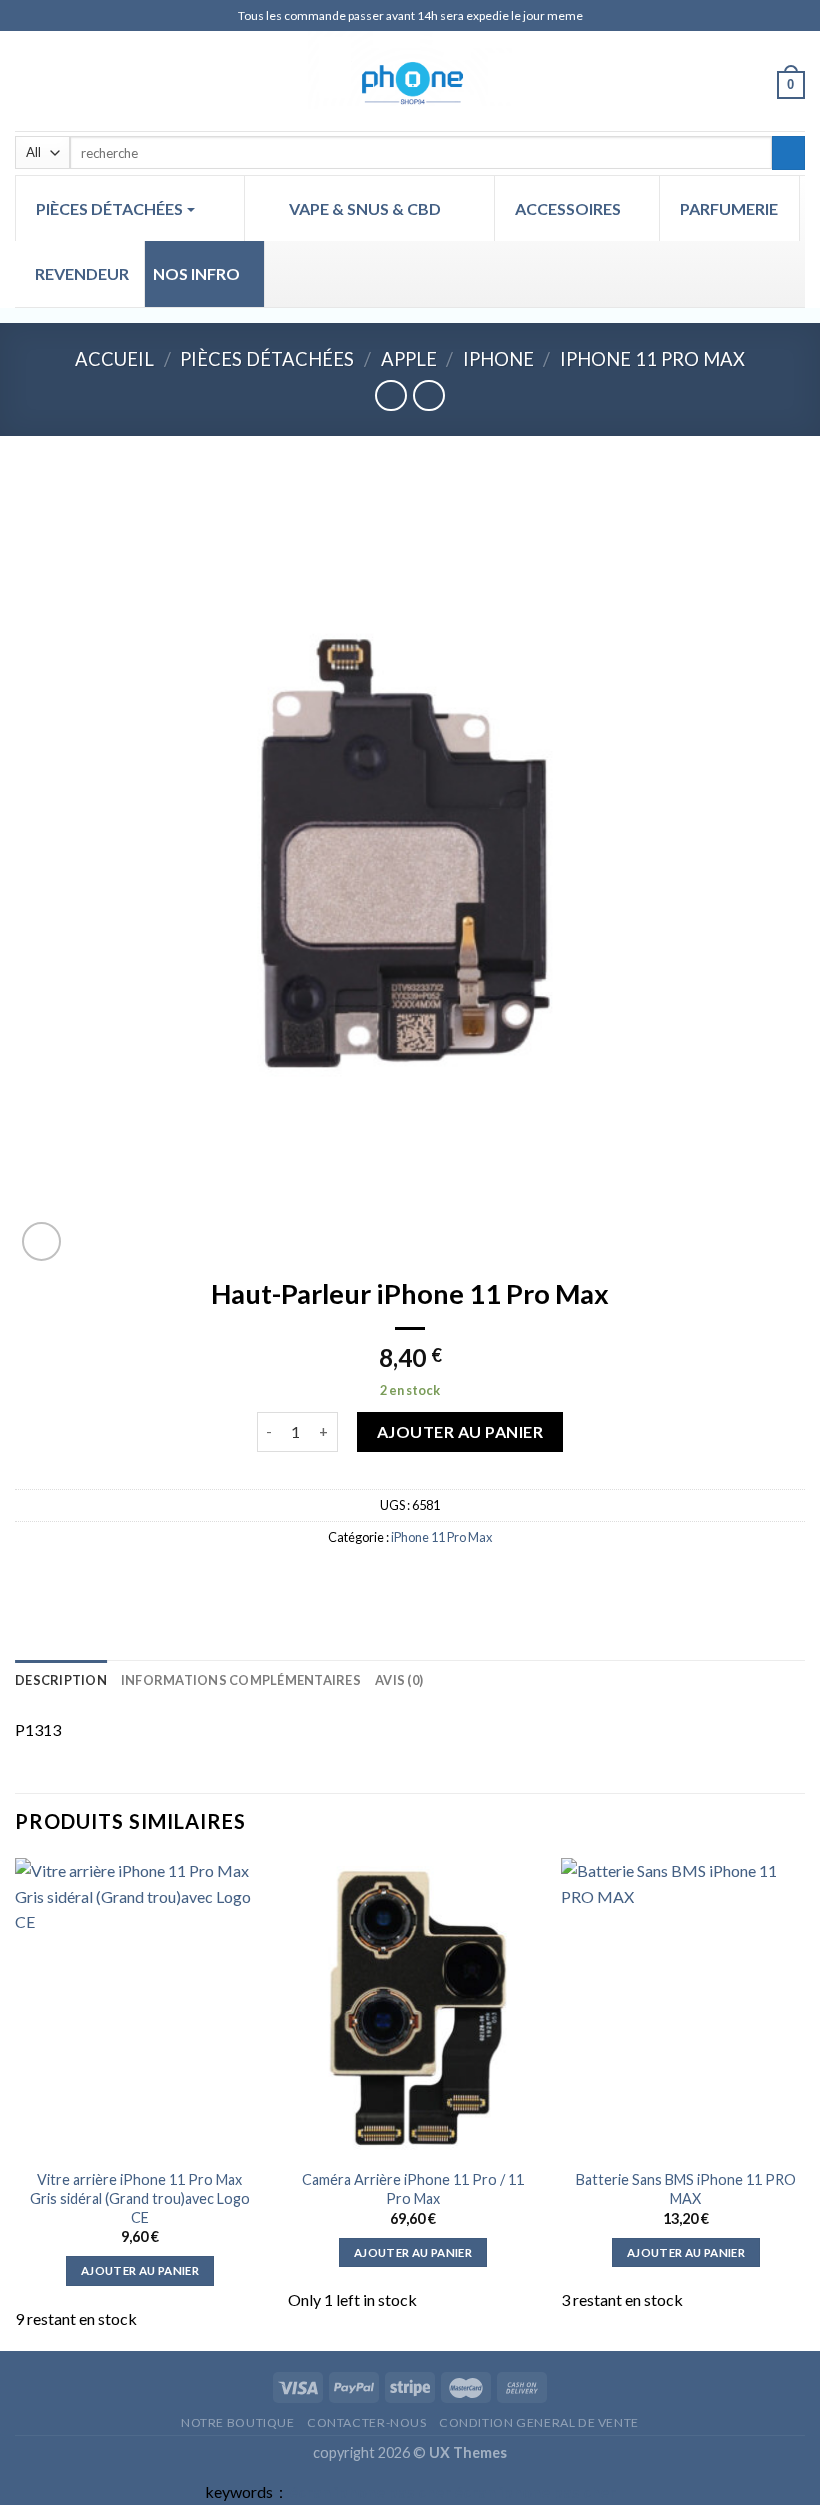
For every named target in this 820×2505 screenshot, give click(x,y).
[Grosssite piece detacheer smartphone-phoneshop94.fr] (410, 81)
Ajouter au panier (460, 1431)
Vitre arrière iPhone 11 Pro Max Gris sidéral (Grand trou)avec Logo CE (140, 2198)
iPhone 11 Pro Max (652, 359)
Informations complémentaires (241, 1680)
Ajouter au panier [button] (140, 2270)
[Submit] (788, 153)
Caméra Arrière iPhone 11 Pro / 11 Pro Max (413, 2189)
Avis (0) (399, 1680)
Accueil (114, 359)
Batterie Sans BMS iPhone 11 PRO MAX (686, 2189)
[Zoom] (41, 1241)
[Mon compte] (753, 84)
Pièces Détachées (267, 359)
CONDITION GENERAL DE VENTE (539, 2422)
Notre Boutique (238, 2422)
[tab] (61, 1680)
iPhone (498, 359)
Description (61, 1680)
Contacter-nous (367, 2422)
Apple (409, 359)
